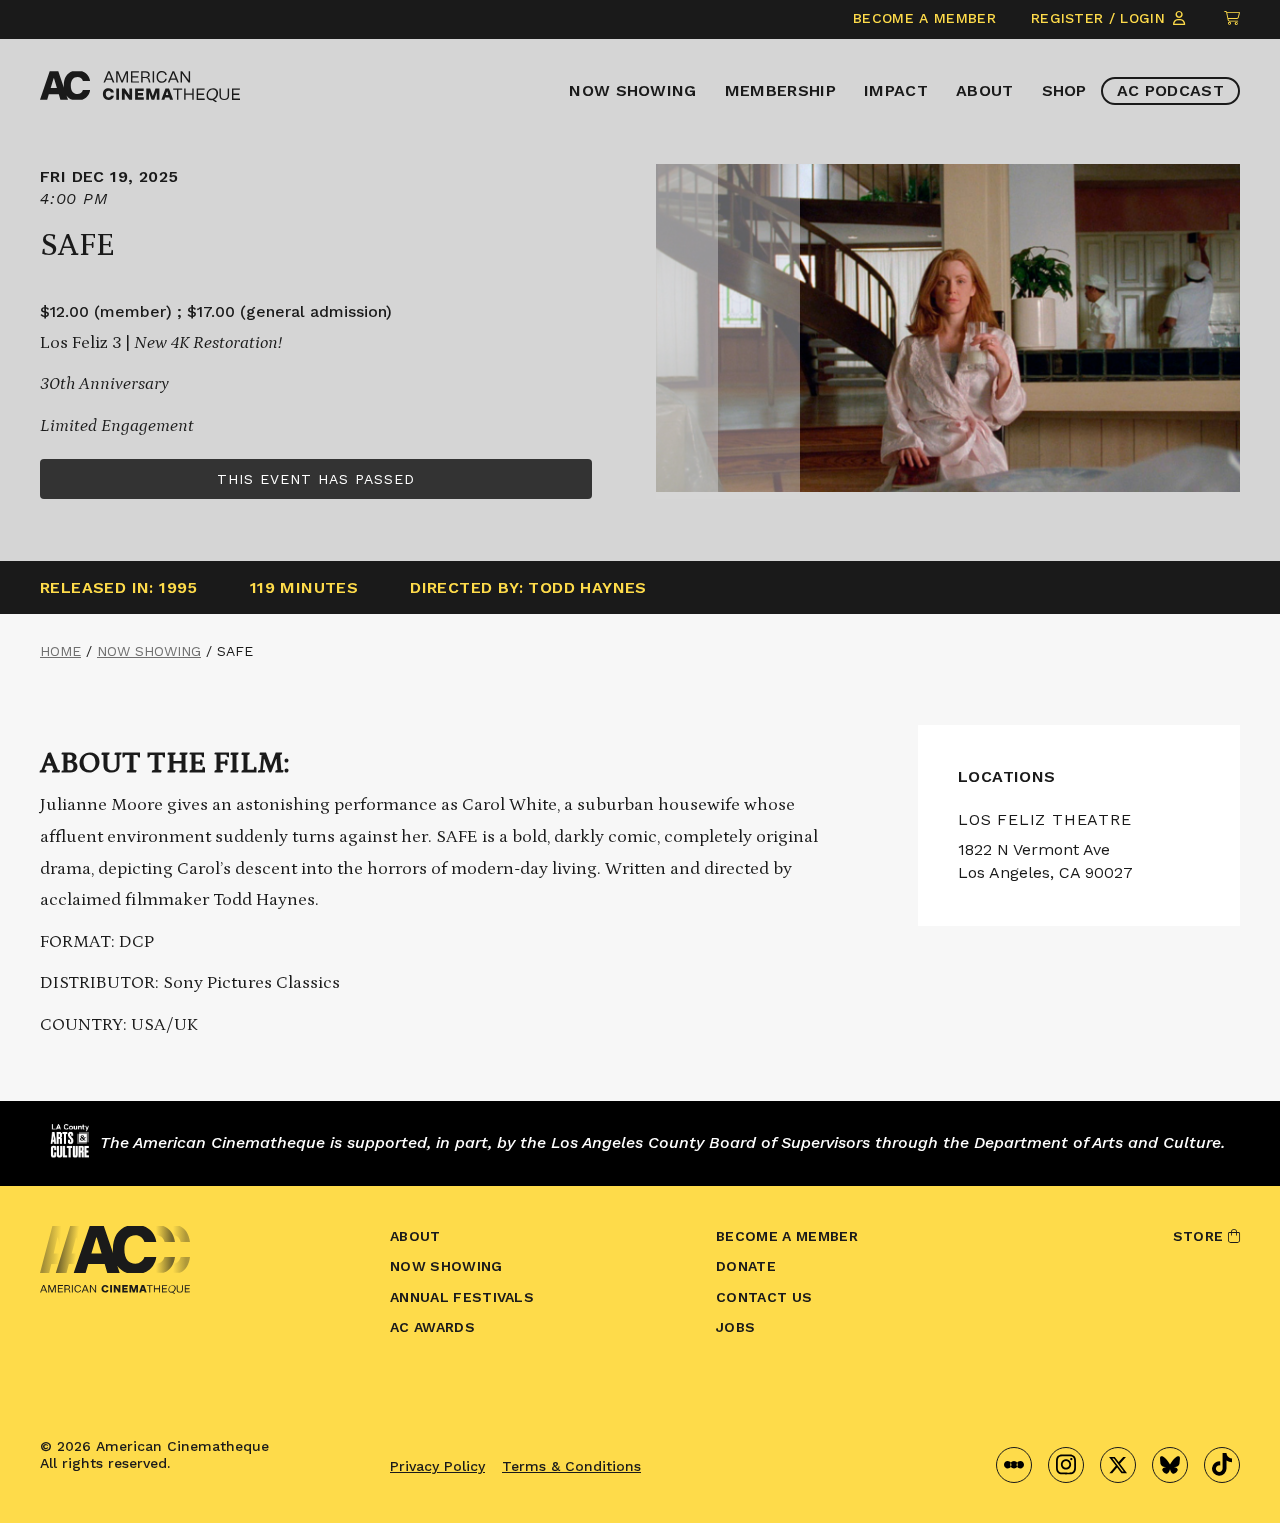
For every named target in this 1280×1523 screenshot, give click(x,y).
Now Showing (633, 90)
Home (60, 651)
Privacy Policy (437, 1466)
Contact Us (764, 1297)
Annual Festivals (462, 1297)
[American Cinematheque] (140, 86)
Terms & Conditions (571, 1466)
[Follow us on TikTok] (1222, 1465)
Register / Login (1100, 18)
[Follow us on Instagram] (1066, 1465)
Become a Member (924, 18)
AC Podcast (1170, 90)
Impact (896, 90)
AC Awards (432, 1327)
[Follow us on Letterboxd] (1014, 1465)
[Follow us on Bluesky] (1170, 1465)
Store (1200, 1236)
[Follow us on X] (1118, 1465)
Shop (1064, 90)
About (985, 90)
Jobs (735, 1327)
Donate (746, 1266)
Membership (780, 90)
